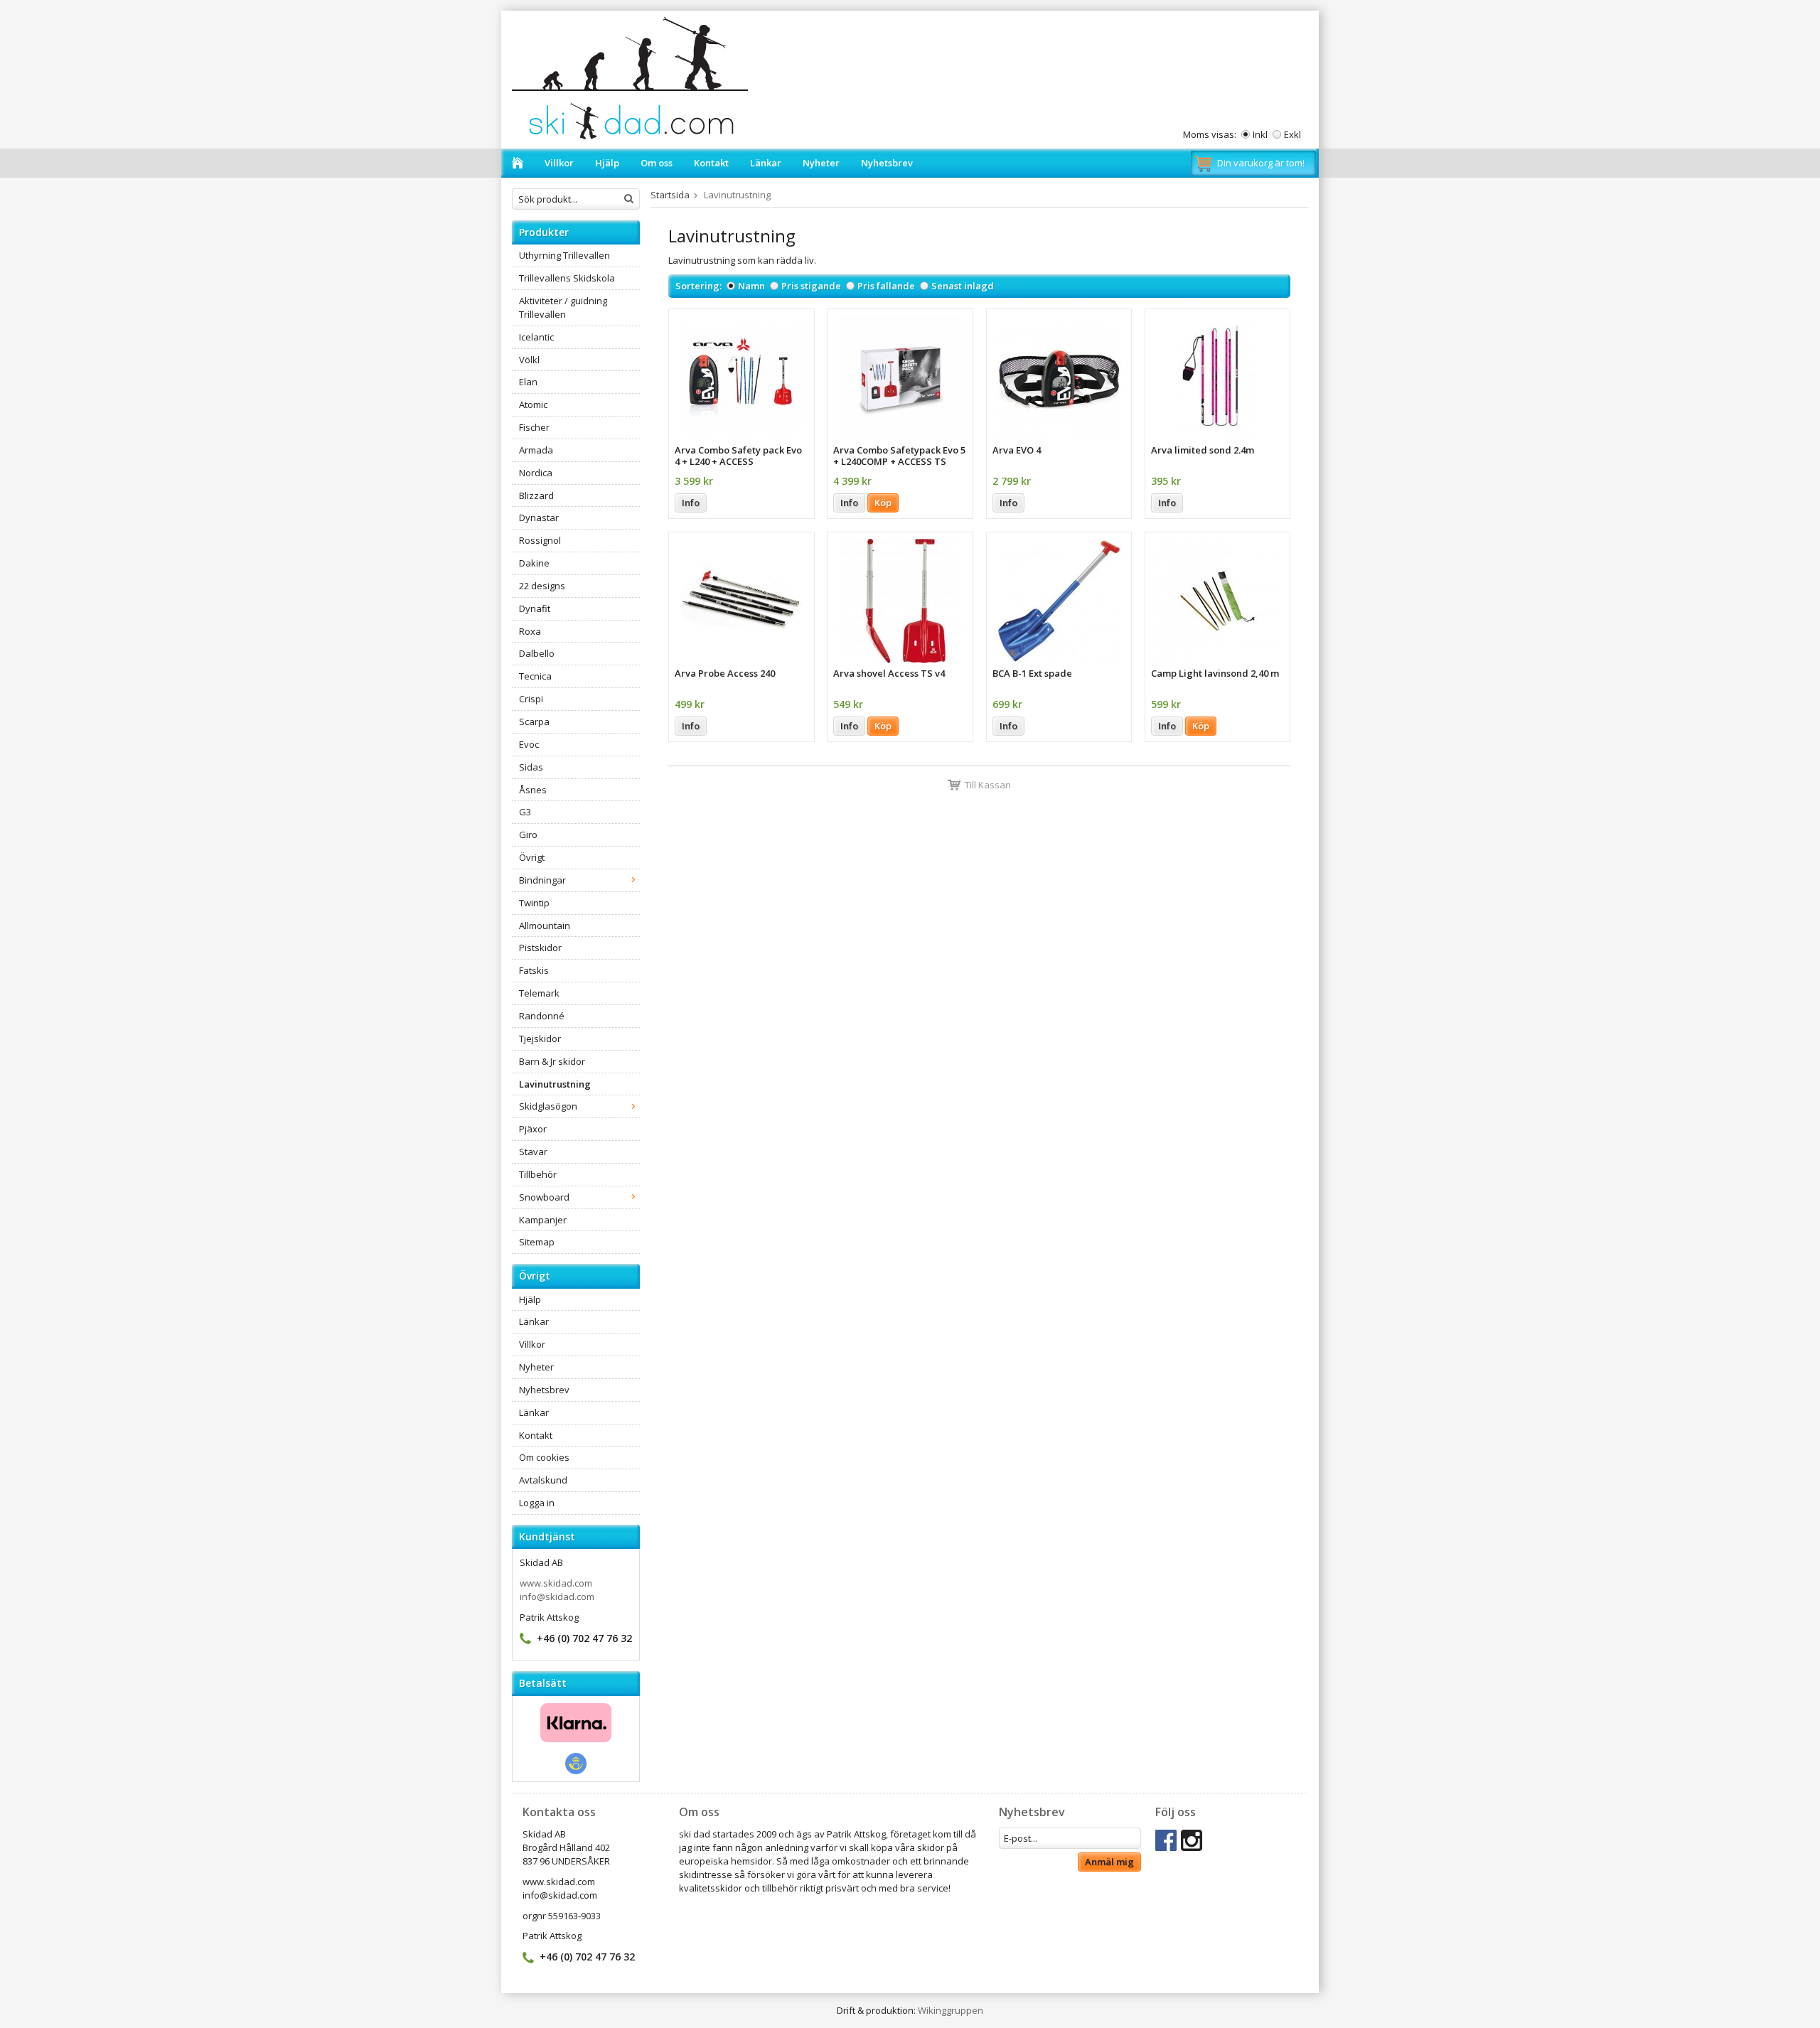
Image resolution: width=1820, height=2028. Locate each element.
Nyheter (821, 163)
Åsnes (533, 790)
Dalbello (537, 653)
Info (691, 503)
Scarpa (534, 721)
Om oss (657, 163)
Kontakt (711, 163)
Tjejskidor (540, 1039)
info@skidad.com (557, 1597)
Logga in (537, 1503)
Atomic (533, 404)
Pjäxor (533, 1129)
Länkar (766, 163)
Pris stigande (811, 286)
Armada (536, 450)
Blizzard (536, 495)
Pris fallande (886, 286)
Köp (883, 503)
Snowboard (544, 1197)
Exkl (1292, 134)
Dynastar (539, 517)
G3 (525, 812)
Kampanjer (543, 1220)
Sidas (531, 767)
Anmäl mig (1109, 1862)
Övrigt (532, 857)
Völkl (529, 360)
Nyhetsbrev (887, 163)
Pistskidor (540, 948)
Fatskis (534, 970)
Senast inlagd (963, 286)
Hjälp (607, 163)
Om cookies (544, 1457)
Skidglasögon (548, 1106)
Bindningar (542, 880)
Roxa (530, 631)
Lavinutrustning (555, 1084)
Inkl (1260, 134)
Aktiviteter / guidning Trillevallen (563, 307)
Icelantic (536, 337)
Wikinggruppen (951, 2010)
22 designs (542, 586)
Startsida (670, 195)
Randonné (542, 1016)
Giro (528, 835)
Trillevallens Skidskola (567, 278)
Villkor (559, 163)
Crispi (531, 699)
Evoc (529, 744)
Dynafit (535, 608)
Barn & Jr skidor (552, 1061)
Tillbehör (538, 1174)
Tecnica (535, 676)
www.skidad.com (556, 1583)
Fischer (534, 427)
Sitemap (537, 1242)
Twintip (534, 903)
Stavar (533, 1152)
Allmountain (545, 926)
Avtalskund (543, 1480)
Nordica (536, 473)
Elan (528, 382)
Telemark (539, 993)
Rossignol (540, 540)
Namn (751, 286)
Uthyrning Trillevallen (564, 255)
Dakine (534, 563)
